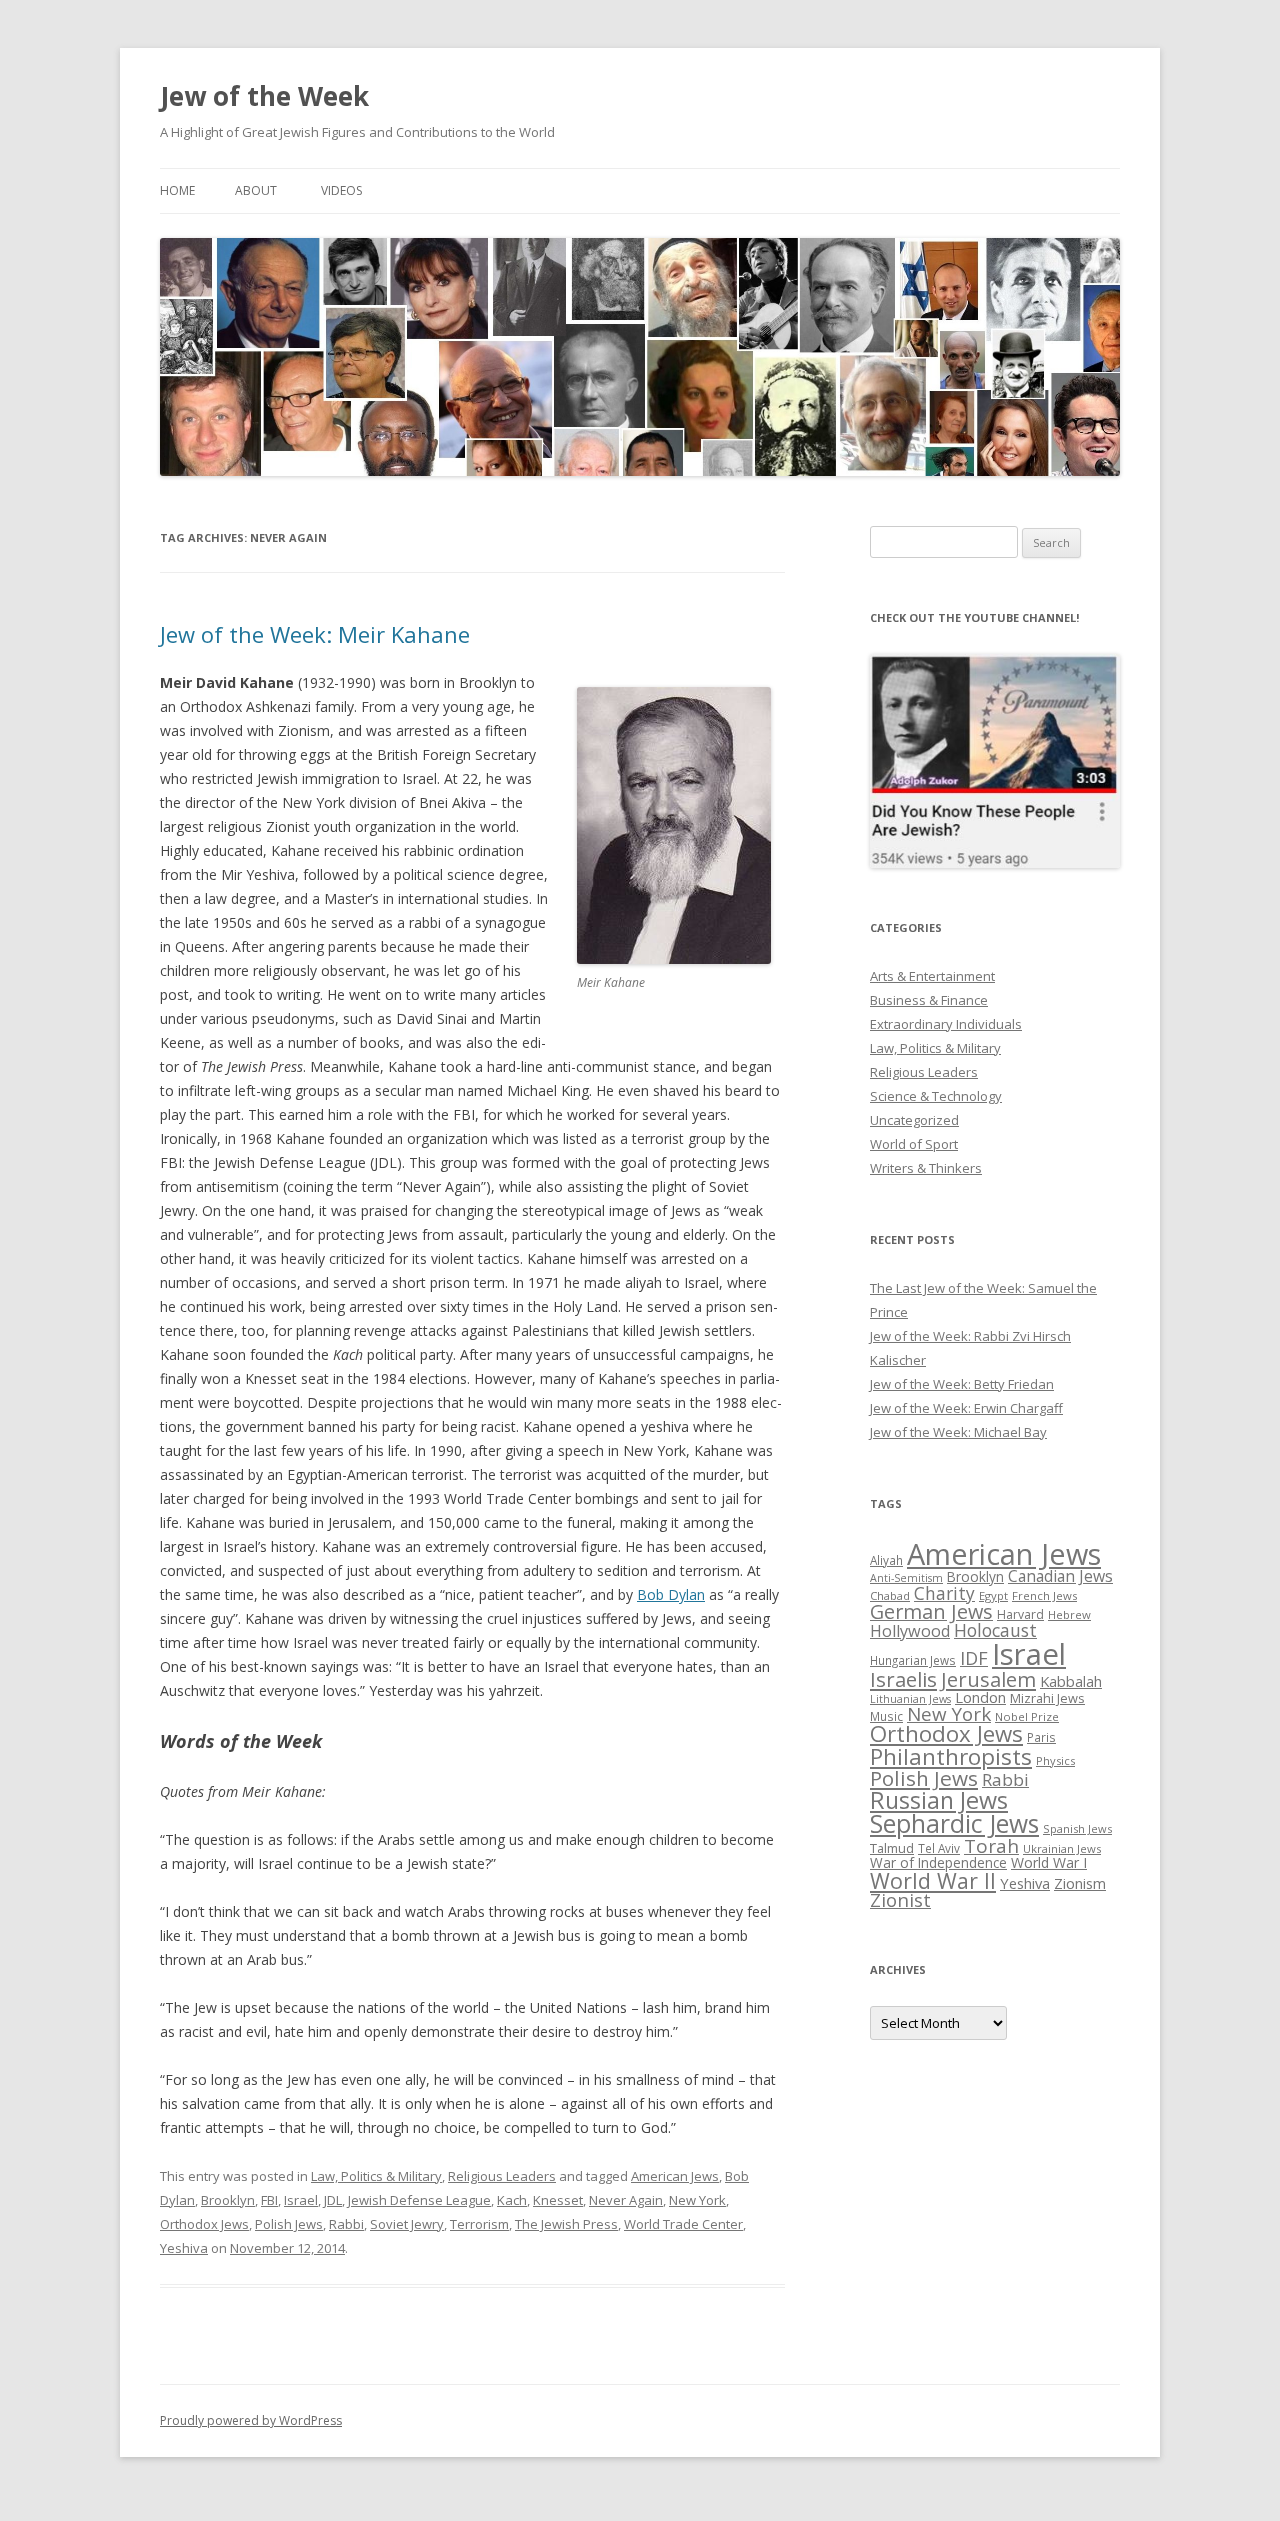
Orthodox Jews (204, 2224)
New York (697, 2200)
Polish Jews (289, 2224)
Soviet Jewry (407, 2224)
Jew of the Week (264, 96)
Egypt (993, 1595)
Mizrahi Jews (1047, 1698)
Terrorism (479, 2224)
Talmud (892, 1848)
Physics (1055, 1760)
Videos (341, 190)
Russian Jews (939, 1800)
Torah (991, 1846)
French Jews (1044, 1595)
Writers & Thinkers (926, 1168)
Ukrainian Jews (1062, 1848)
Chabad (890, 1595)
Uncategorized (914, 1120)
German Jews (931, 1611)
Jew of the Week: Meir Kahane (315, 634)
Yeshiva (184, 2248)
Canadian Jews (1060, 1576)
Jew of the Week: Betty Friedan (962, 1384)
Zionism (1080, 1883)
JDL (333, 2200)
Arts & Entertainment (932, 976)
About (256, 190)
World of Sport (914, 1144)
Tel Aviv (939, 1848)
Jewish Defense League (419, 2200)
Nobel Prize (1027, 1716)
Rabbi (346, 2224)
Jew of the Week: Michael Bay (958, 1432)
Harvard (1020, 1614)
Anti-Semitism (906, 1578)
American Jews (675, 2176)
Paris (1041, 1737)
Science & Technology (936, 1096)
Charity (944, 1593)
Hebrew (1069, 1614)
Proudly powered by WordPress (251, 2420)
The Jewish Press (566, 2224)
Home (177, 190)
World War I (1049, 1862)
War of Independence (938, 1862)
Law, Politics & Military (376, 2176)
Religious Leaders (502, 2176)
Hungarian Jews (913, 1660)
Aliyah (886, 1560)
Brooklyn (228, 2200)
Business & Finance (929, 1000)
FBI (269, 2200)
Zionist (900, 1900)
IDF (974, 1658)
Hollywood (910, 1631)
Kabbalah (1071, 1681)
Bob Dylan (671, 1594)
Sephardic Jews (954, 1823)
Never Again (626, 2200)
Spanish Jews (1077, 1828)
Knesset (558, 2200)
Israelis (903, 1679)
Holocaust (995, 1630)
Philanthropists (951, 1756)
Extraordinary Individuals (946, 1024)
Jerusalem (988, 1679)
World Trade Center (683, 2224)
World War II (933, 1880)
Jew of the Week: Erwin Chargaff (966, 1408)
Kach (512, 2200)
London (980, 1697)
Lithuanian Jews (910, 1699)
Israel (301, 2200)
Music (886, 1716)
